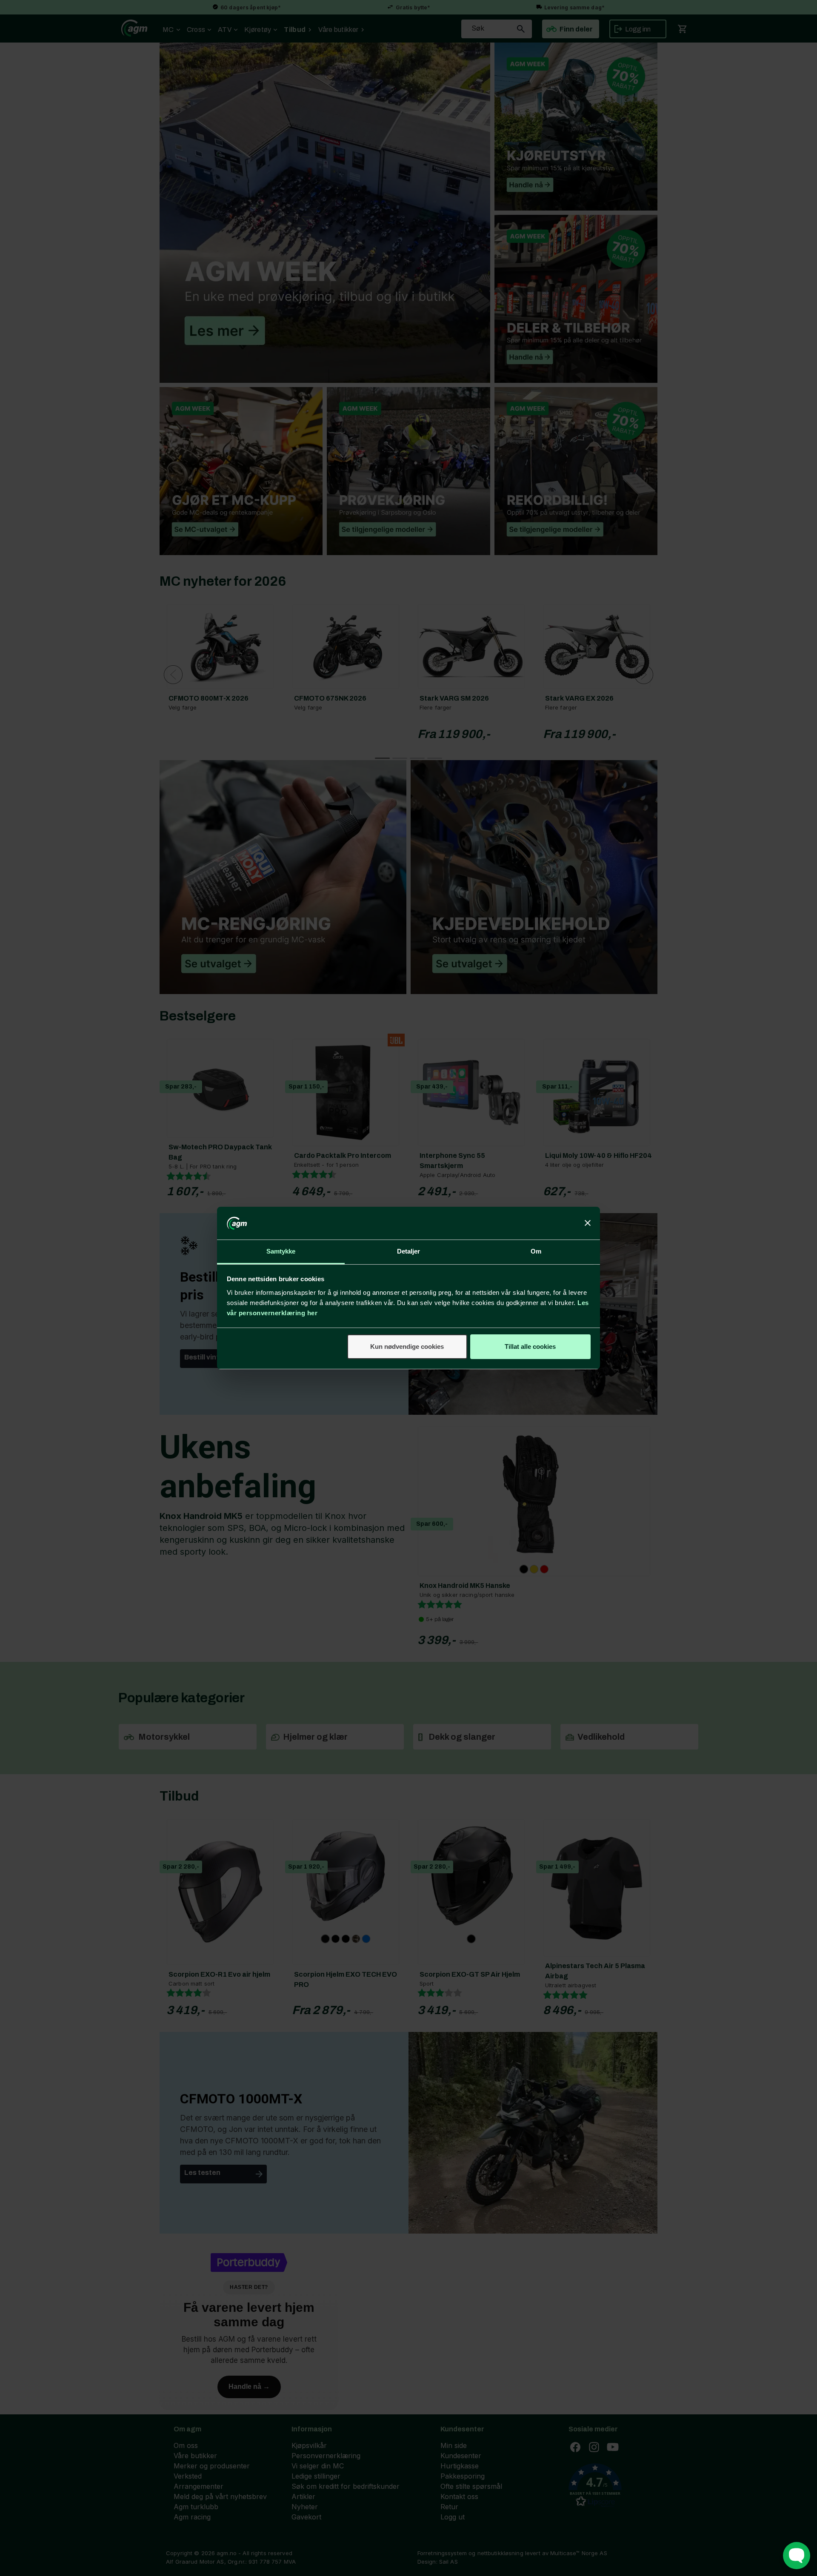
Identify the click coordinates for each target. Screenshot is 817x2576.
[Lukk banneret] (588, 1223)
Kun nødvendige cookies (407, 1346)
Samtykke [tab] (281, 1251)
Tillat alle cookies (530, 1346)
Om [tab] (536, 1251)
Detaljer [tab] (409, 1251)
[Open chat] (797, 2556)
